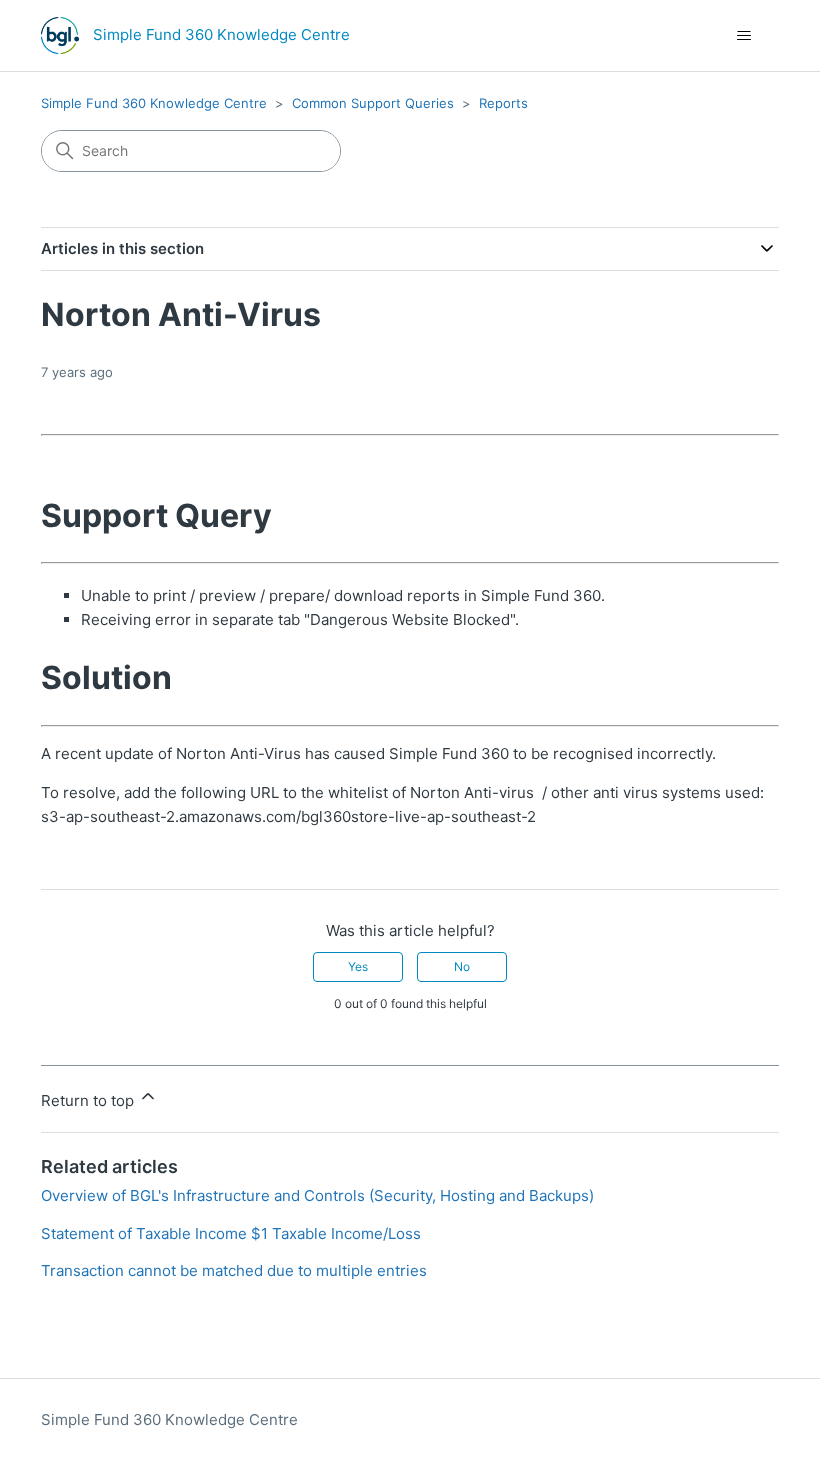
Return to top (89, 1100)
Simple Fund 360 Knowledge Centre (154, 103)
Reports (503, 103)
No (462, 966)
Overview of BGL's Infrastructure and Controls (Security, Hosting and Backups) (317, 1195)
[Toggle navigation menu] (743, 36)
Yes (358, 966)
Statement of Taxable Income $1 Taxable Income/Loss (231, 1233)
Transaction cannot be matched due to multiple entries (234, 1270)
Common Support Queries (373, 103)
